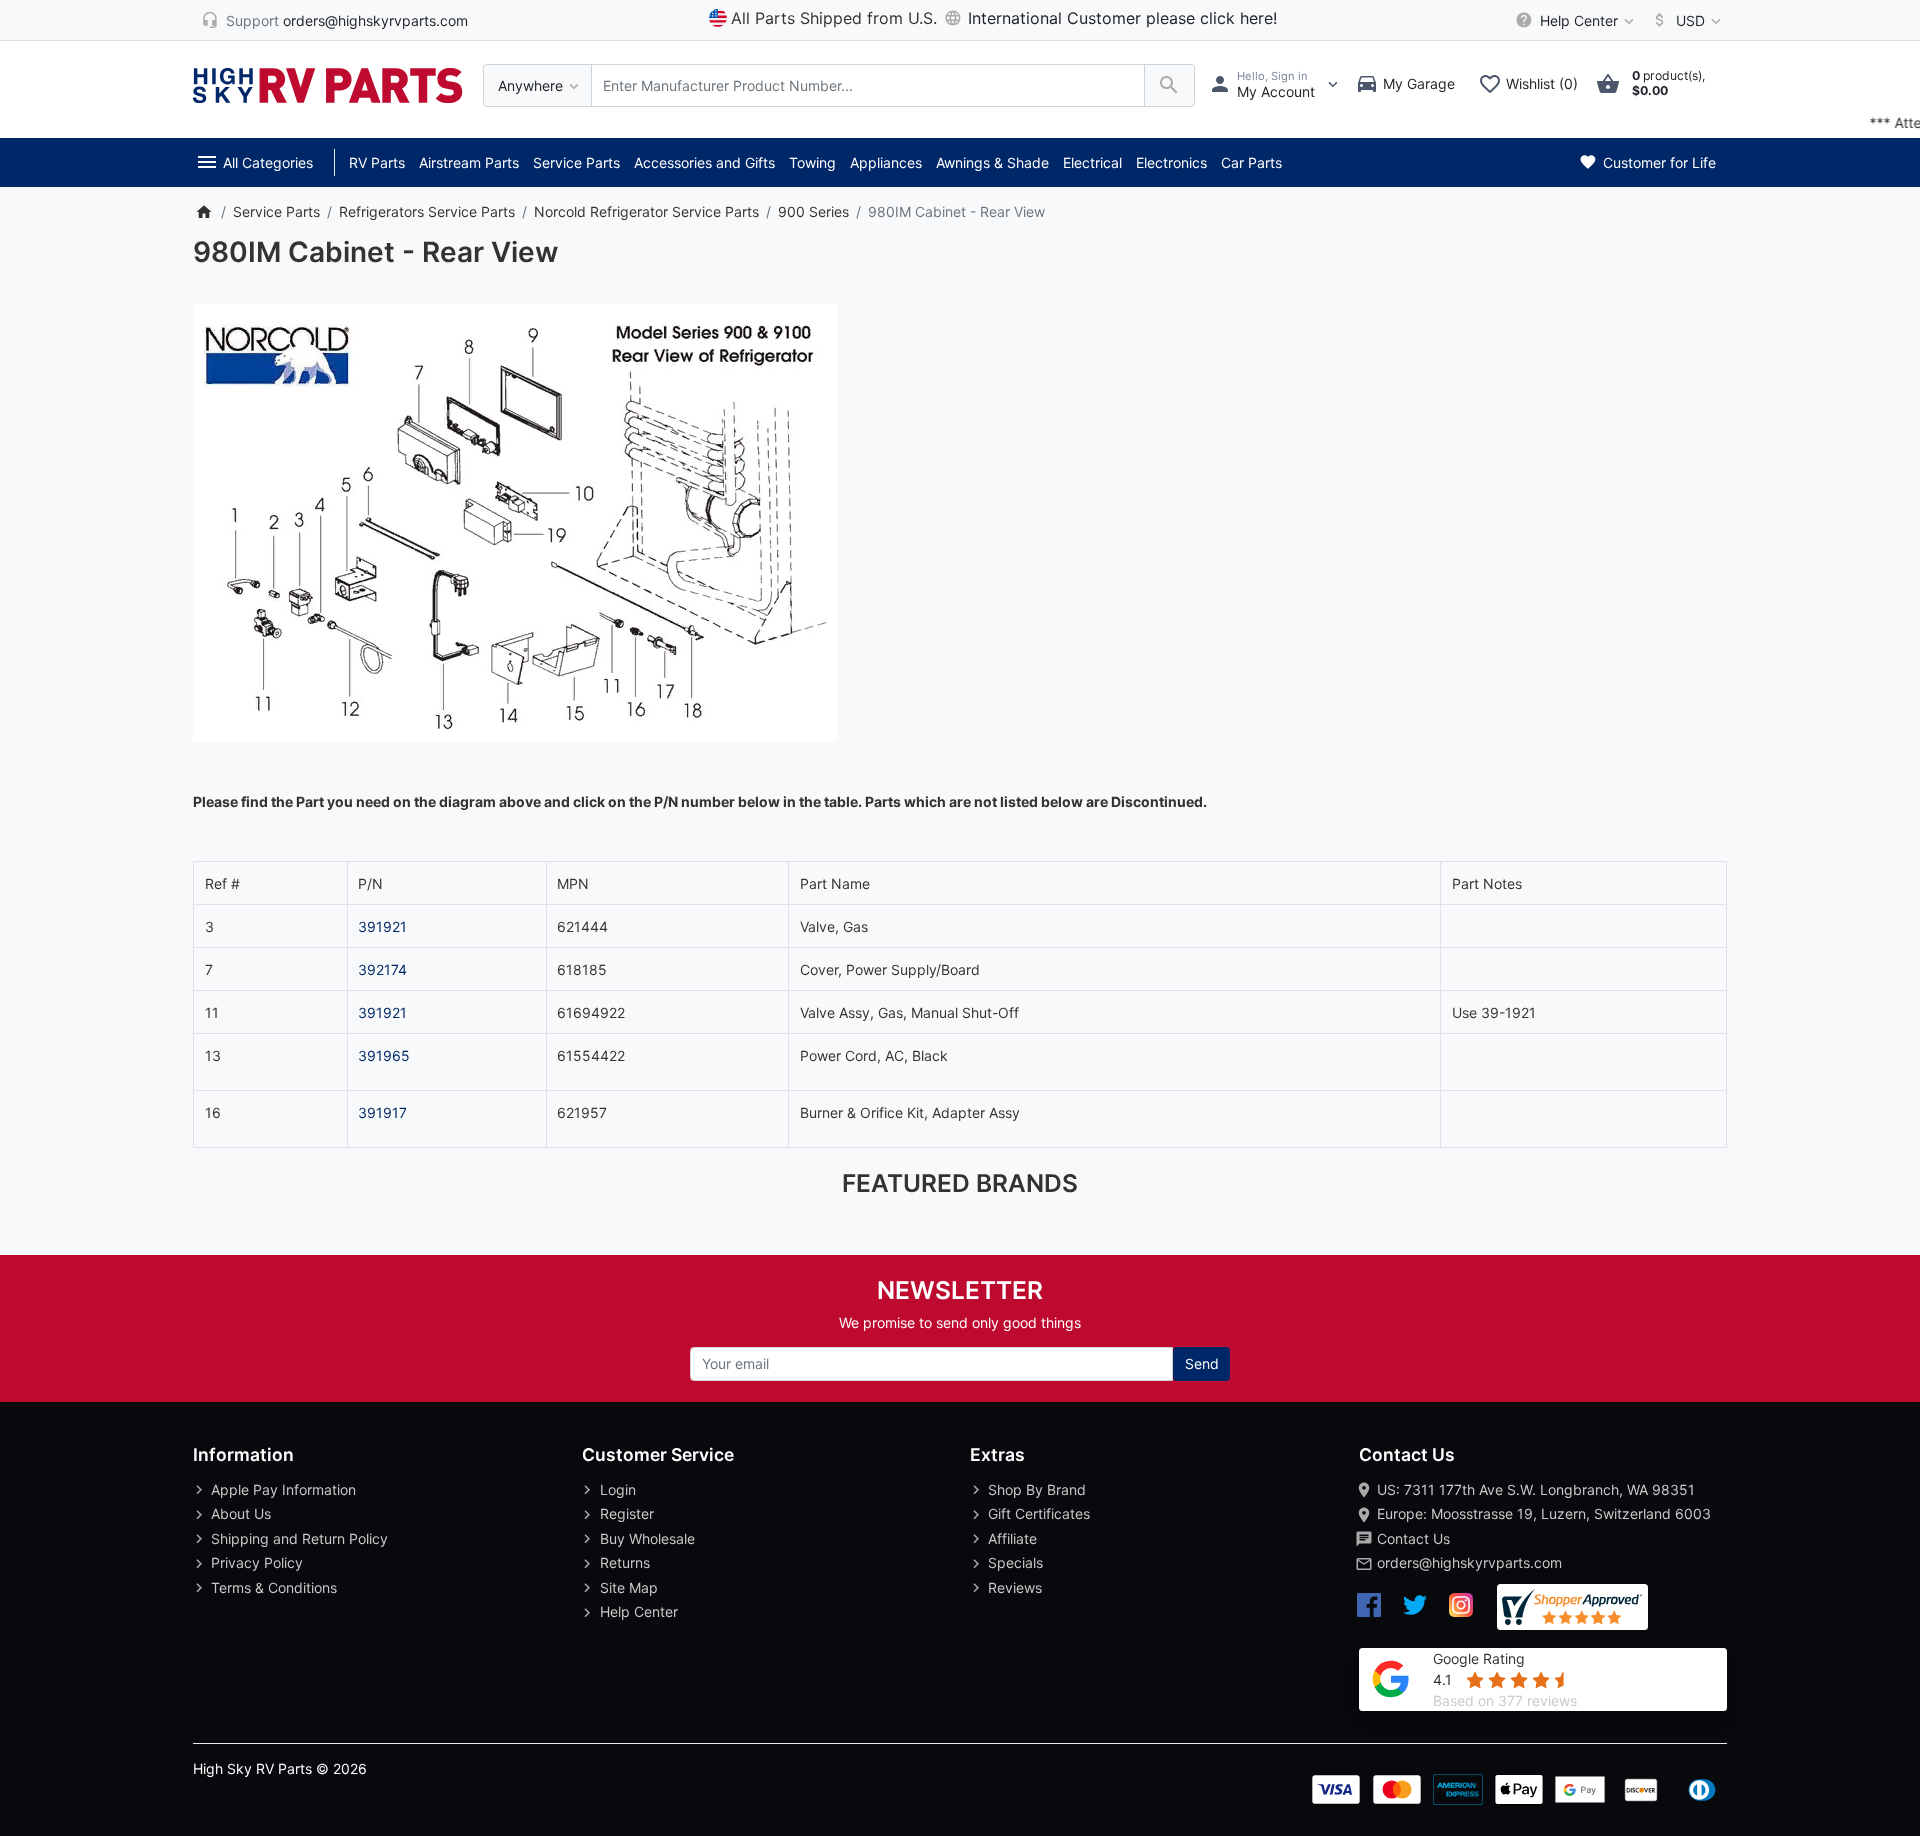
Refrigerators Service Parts (427, 211)
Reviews (1015, 1587)
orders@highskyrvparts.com (1469, 1562)
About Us (241, 1513)
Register (627, 1513)
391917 (382, 1112)
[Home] (203, 211)
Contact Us (1413, 1538)
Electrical (1092, 162)
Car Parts (1251, 162)
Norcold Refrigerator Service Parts (646, 211)
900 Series (813, 211)
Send (1202, 1363)
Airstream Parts (469, 162)
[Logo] (328, 83)
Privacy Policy (257, 1562)
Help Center (639, 1611)
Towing (812, 162)
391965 (384, 1055)
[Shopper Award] (1572, 1607)
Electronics (1171, 162)
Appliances (886, 162)
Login (618, 1489)
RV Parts (377, 162)
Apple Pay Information (283, 1489)
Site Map (629, 1587)
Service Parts (576, 162)
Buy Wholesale (647, 1538)
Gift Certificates (1039, 1513)
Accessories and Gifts (704, 162)
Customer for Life (1657, 162)
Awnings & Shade (992, 162)
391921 (382, 926)
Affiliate (1012, 1538)
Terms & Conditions (274, 1587)
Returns (625, 1562)
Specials (1015, 1562)
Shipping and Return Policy (299, 1538)
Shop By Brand (1037, 1489)
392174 (382, 969)
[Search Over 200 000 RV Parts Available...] (1169, 85)
